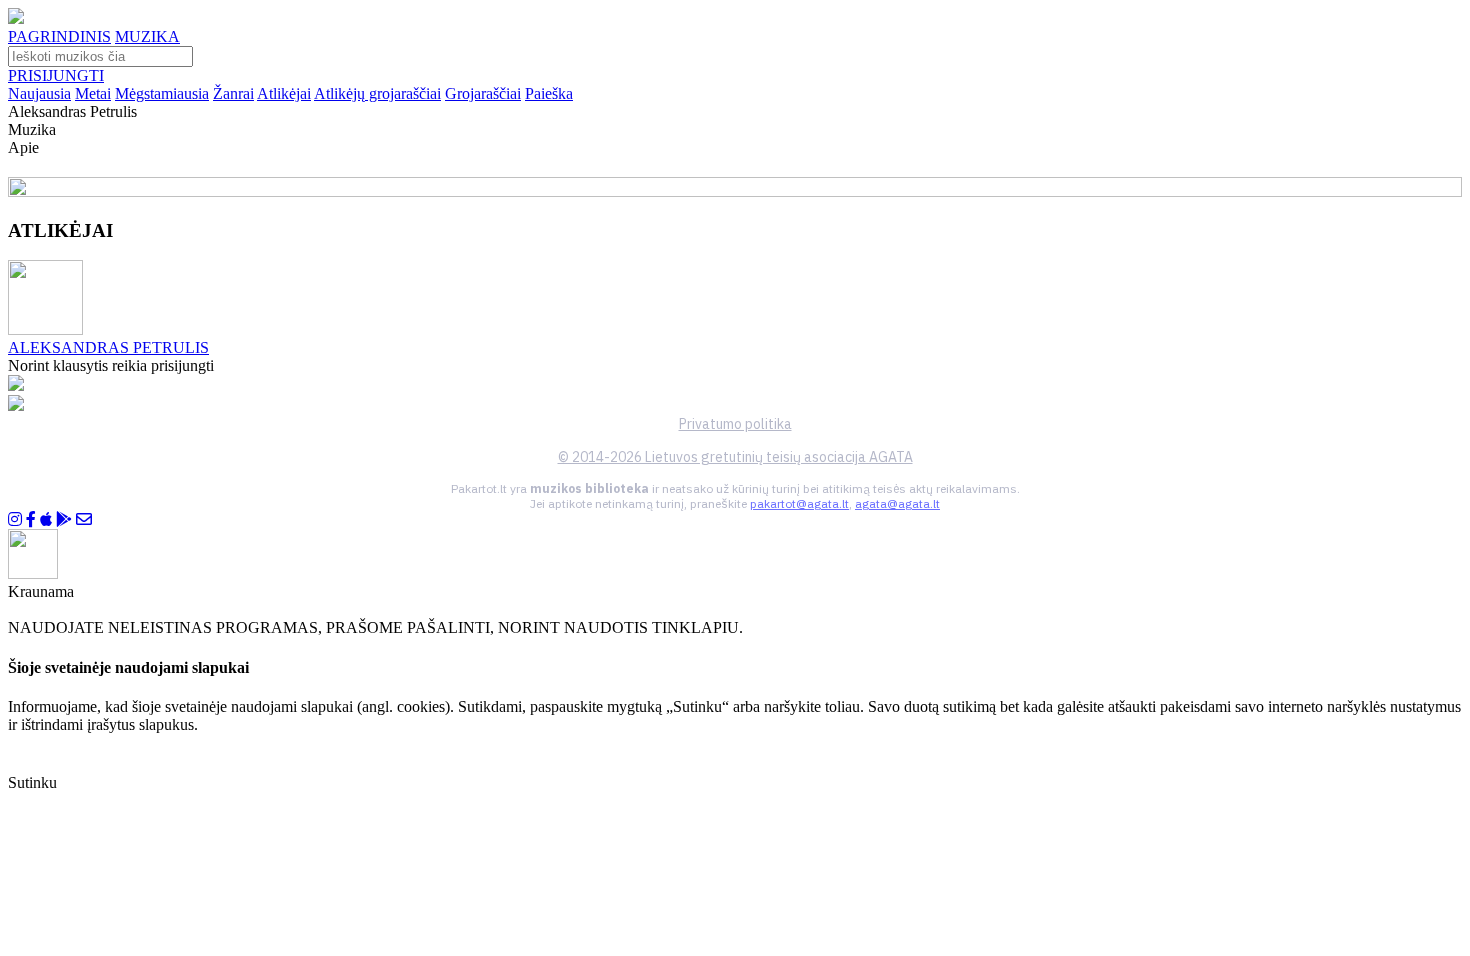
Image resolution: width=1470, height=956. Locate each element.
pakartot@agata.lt (799, 503)
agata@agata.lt (897, 503)
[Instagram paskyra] (15, 519)
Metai (93, 93)
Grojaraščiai (483, 93)
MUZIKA (147, 36)
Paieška (549, 93)
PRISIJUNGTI (56, 75)
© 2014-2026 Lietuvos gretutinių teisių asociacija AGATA (735, 457)
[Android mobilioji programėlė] (64, 519)
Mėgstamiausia (162, 93)
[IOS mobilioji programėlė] (46, 519)
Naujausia (39, 93)
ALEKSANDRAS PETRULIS (108, 347)
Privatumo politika (735, 424)
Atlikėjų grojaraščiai (377, 93)
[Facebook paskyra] (31, 519)
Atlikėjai (284, 93)
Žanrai (233, 93)
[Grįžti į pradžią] (16, 18)
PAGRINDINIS (59, 36)
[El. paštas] (84, 519)
